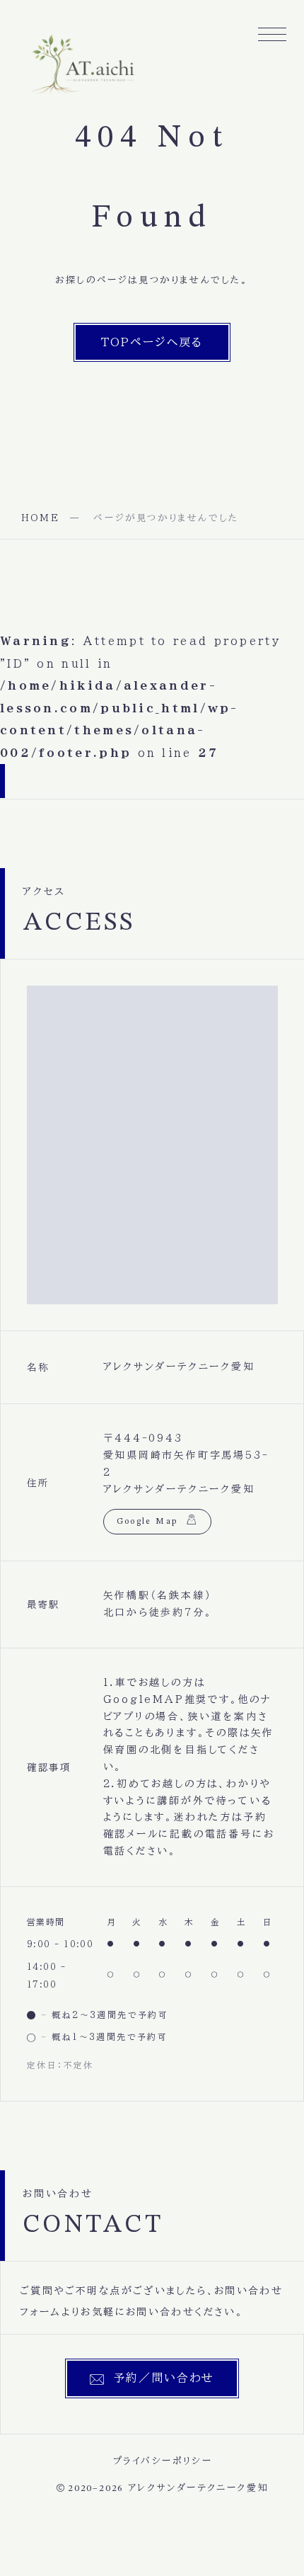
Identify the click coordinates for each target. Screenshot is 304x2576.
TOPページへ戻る (152, 342)
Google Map (147, 1522)
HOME (40, 518)
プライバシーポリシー (163, 2461)
